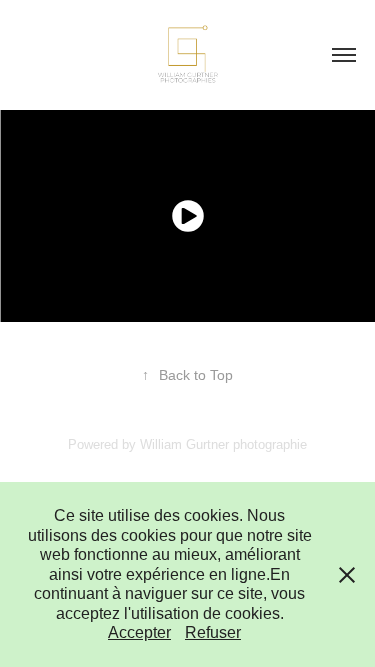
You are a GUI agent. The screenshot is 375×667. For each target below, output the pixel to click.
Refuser (213, 632)
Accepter (139, 632)
